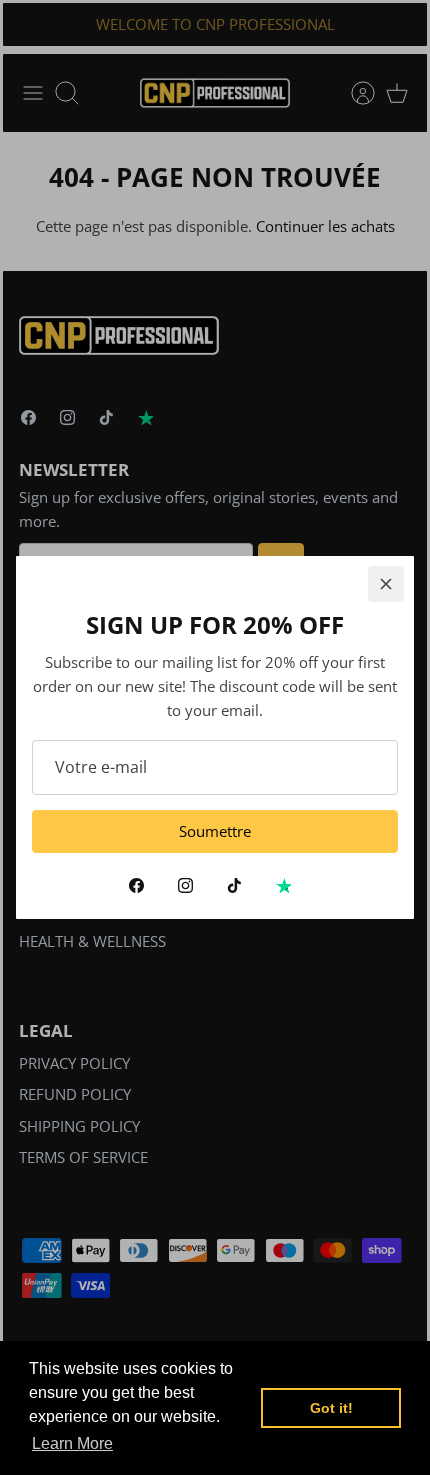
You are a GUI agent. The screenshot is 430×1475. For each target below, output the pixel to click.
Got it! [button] (331, 1408)
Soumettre (215, 831)
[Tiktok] (234, 885)
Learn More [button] (72, 1443)
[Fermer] (386, 584)
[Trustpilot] (283, 885)
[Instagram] (185, 885)
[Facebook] (136, 885)
